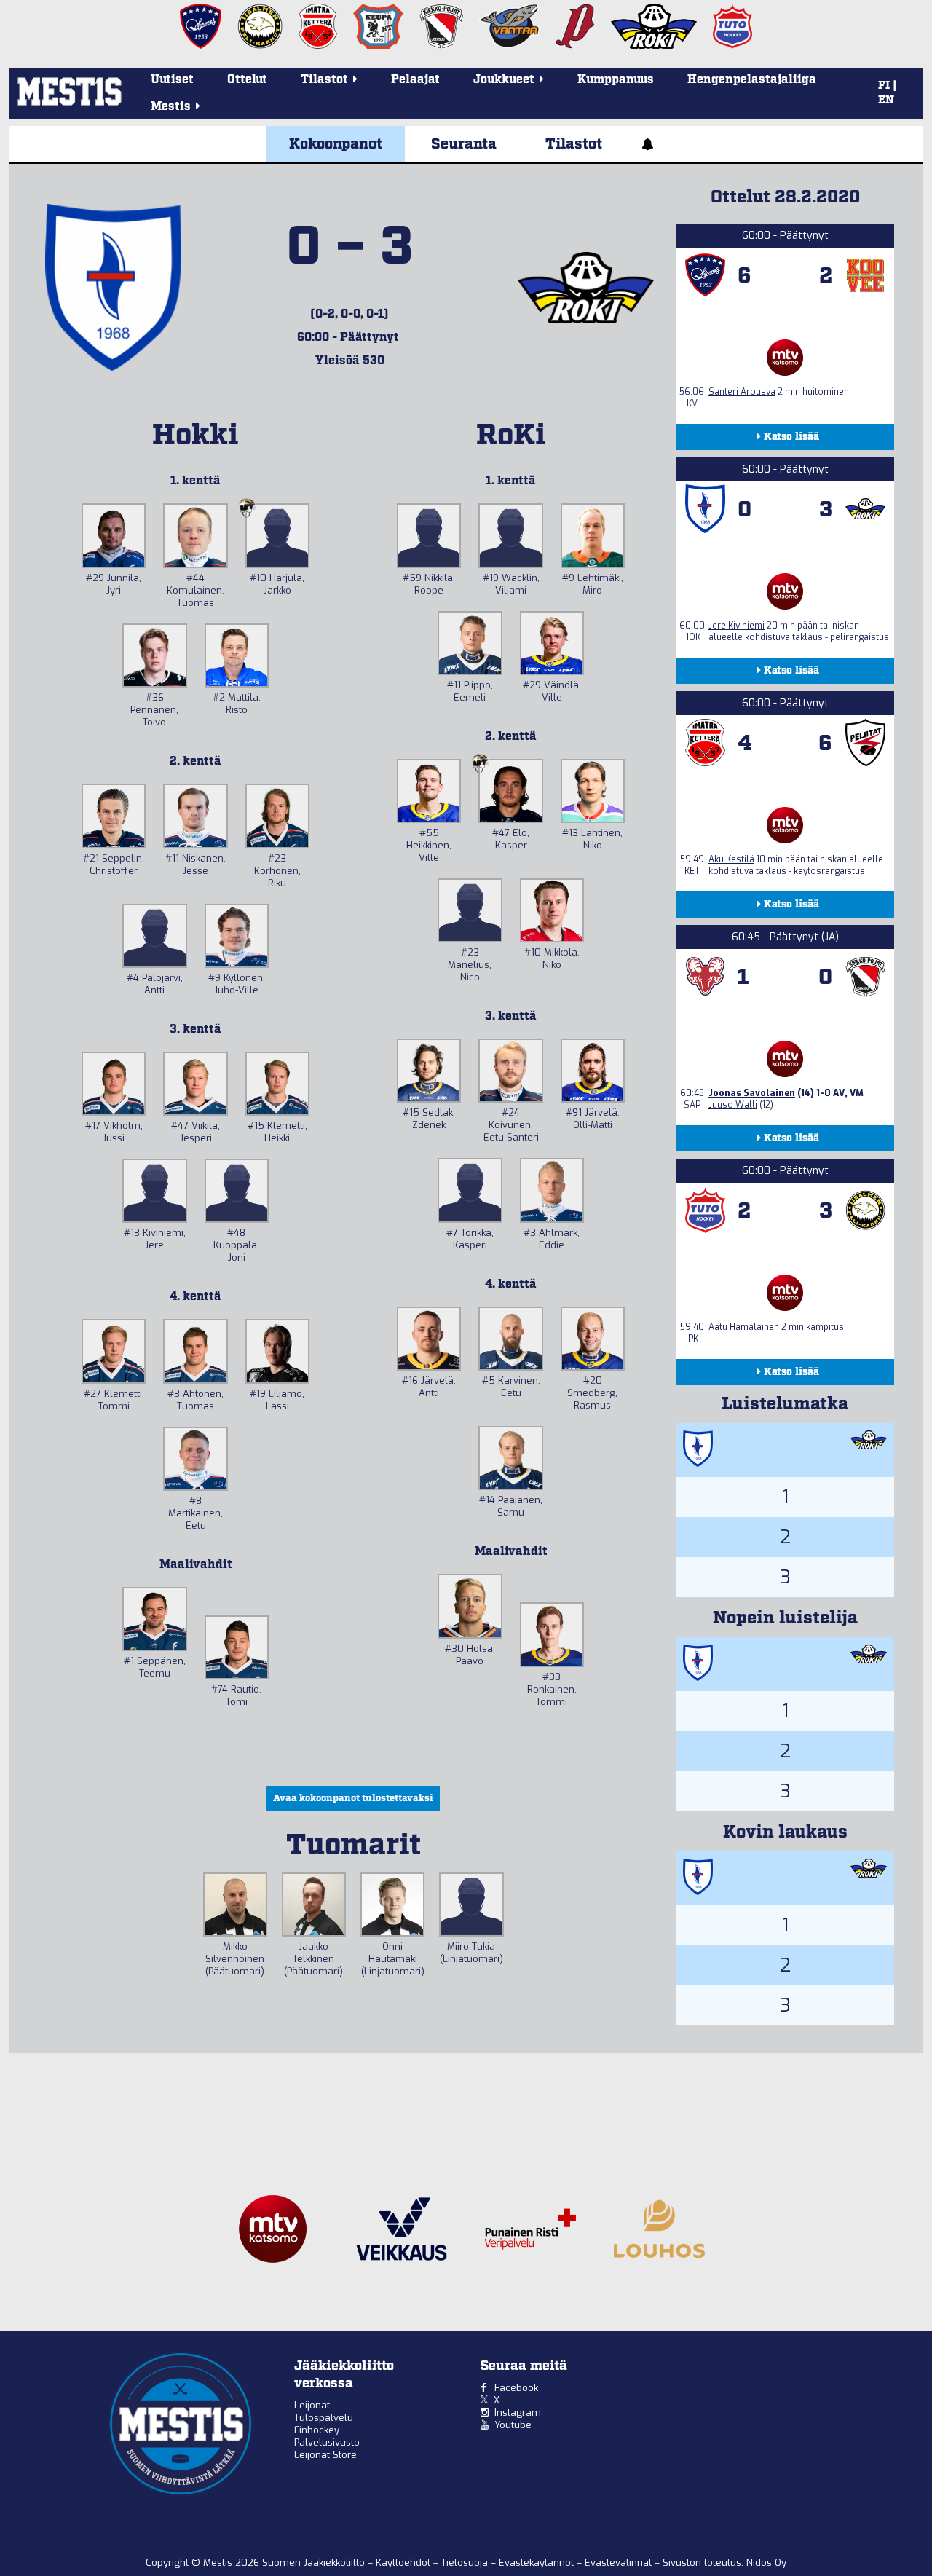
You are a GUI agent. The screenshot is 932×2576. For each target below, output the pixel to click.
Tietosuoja (466, 2563)
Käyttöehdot (404, 2563)
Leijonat (312, 2405)
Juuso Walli (733, 1105)
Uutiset (172, 80)
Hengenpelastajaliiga (752, 80)
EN (886, 101)
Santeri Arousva (742, 392)
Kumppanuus (616, 80)
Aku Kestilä (731, 859)
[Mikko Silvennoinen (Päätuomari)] (235, 1905)
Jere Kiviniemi (736, 626)
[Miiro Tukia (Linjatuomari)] (471, 1905)
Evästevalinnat (618, 2563)
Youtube (513, 2425)
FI (884, 86)
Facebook (516, 2388)
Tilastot (574, 144)
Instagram (518, 2412)
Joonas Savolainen (752, 1093)
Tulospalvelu (324, 2418)
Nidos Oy (766, 2563)
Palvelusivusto (327, 2442)
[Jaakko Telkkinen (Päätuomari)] (314, 1905)
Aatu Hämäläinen (744, 1327)
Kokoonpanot (336, 144)
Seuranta (464, 144)
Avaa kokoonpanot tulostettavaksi (353, 1799)
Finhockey (317, 2430)
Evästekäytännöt (538, 2563)
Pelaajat (415, 80)
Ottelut (247, 80)
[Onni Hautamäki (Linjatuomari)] (392, 1905)
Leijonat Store (325, 2455)
